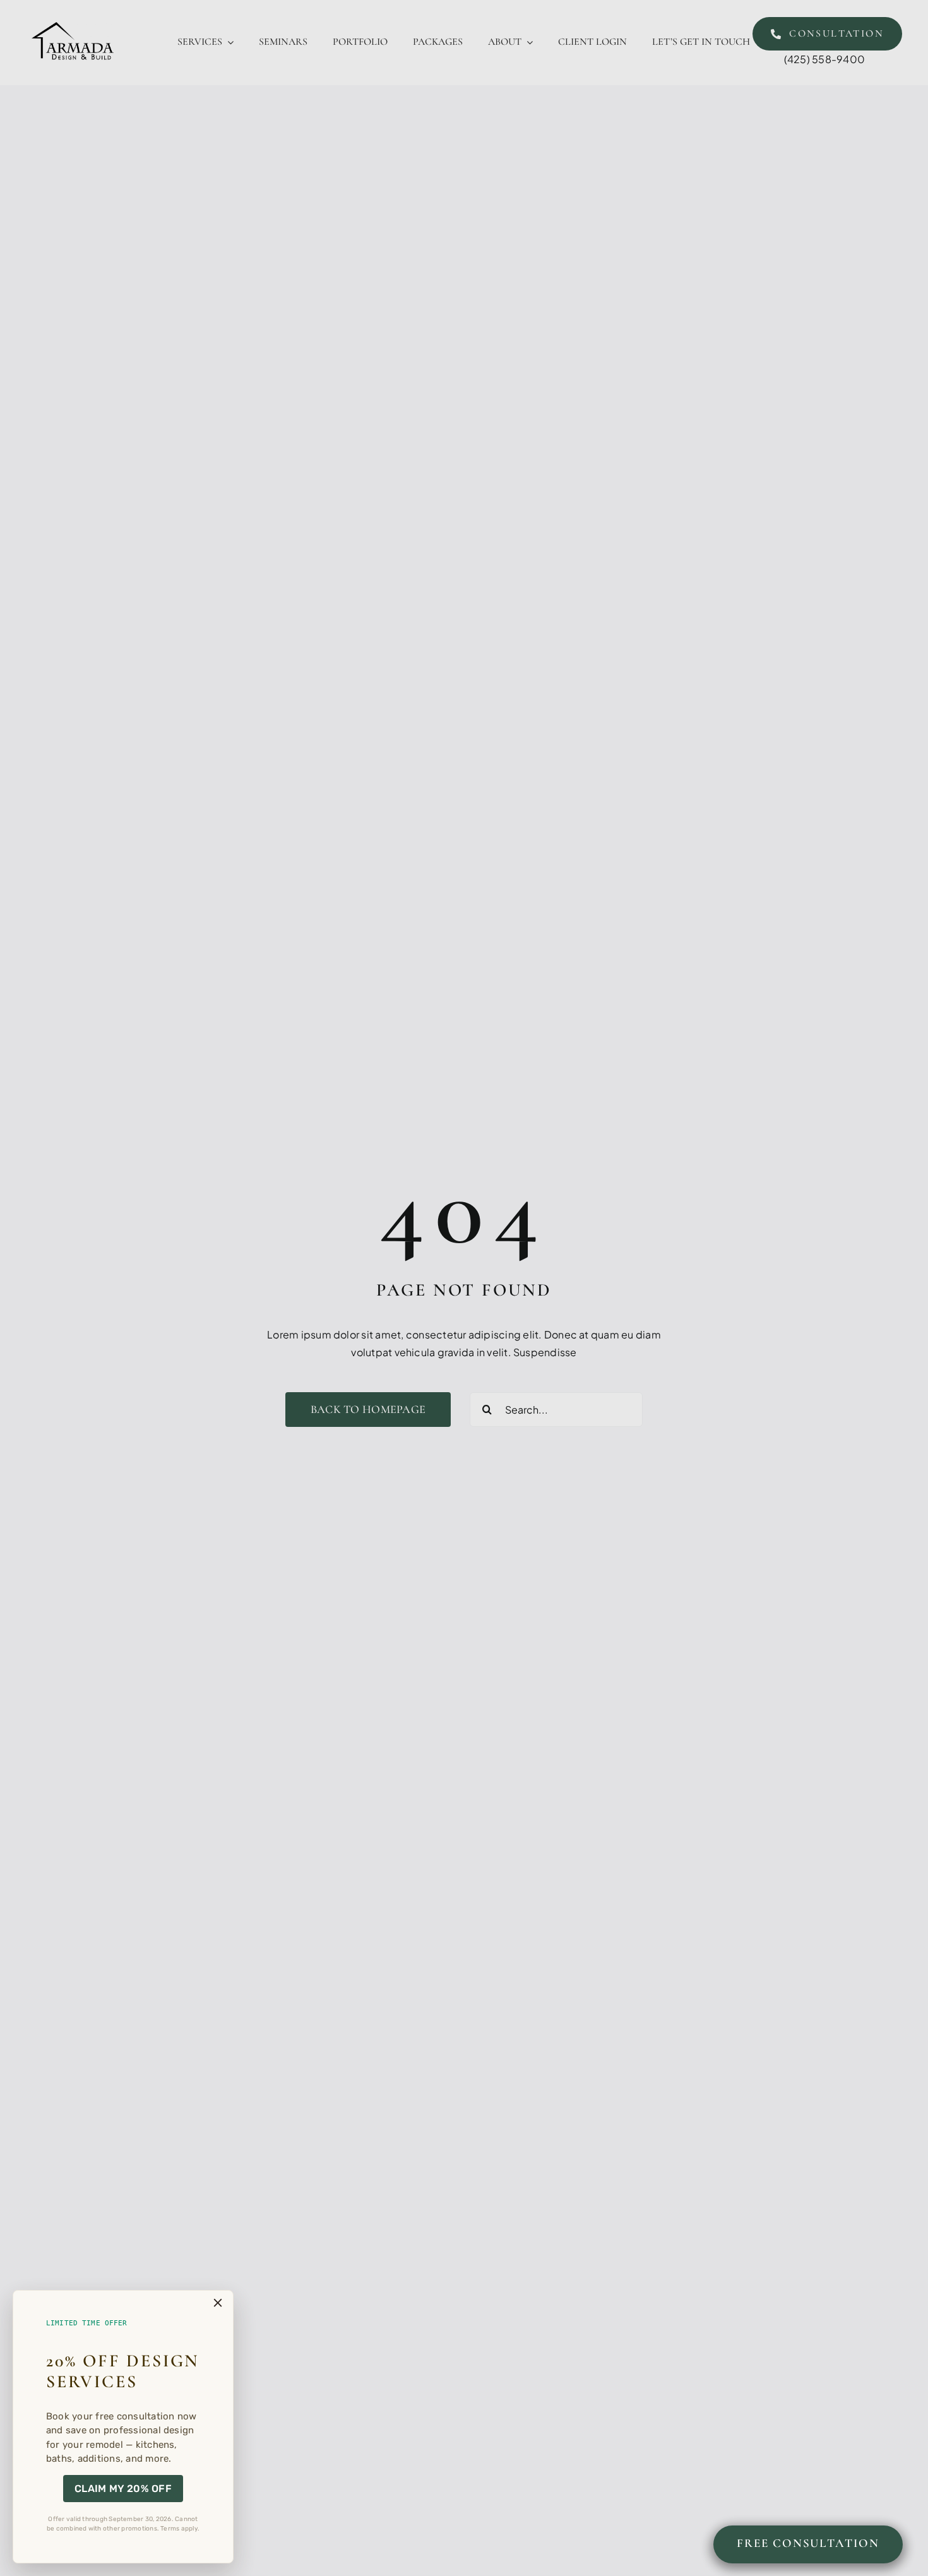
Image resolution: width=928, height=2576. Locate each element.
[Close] (218, 2303)
